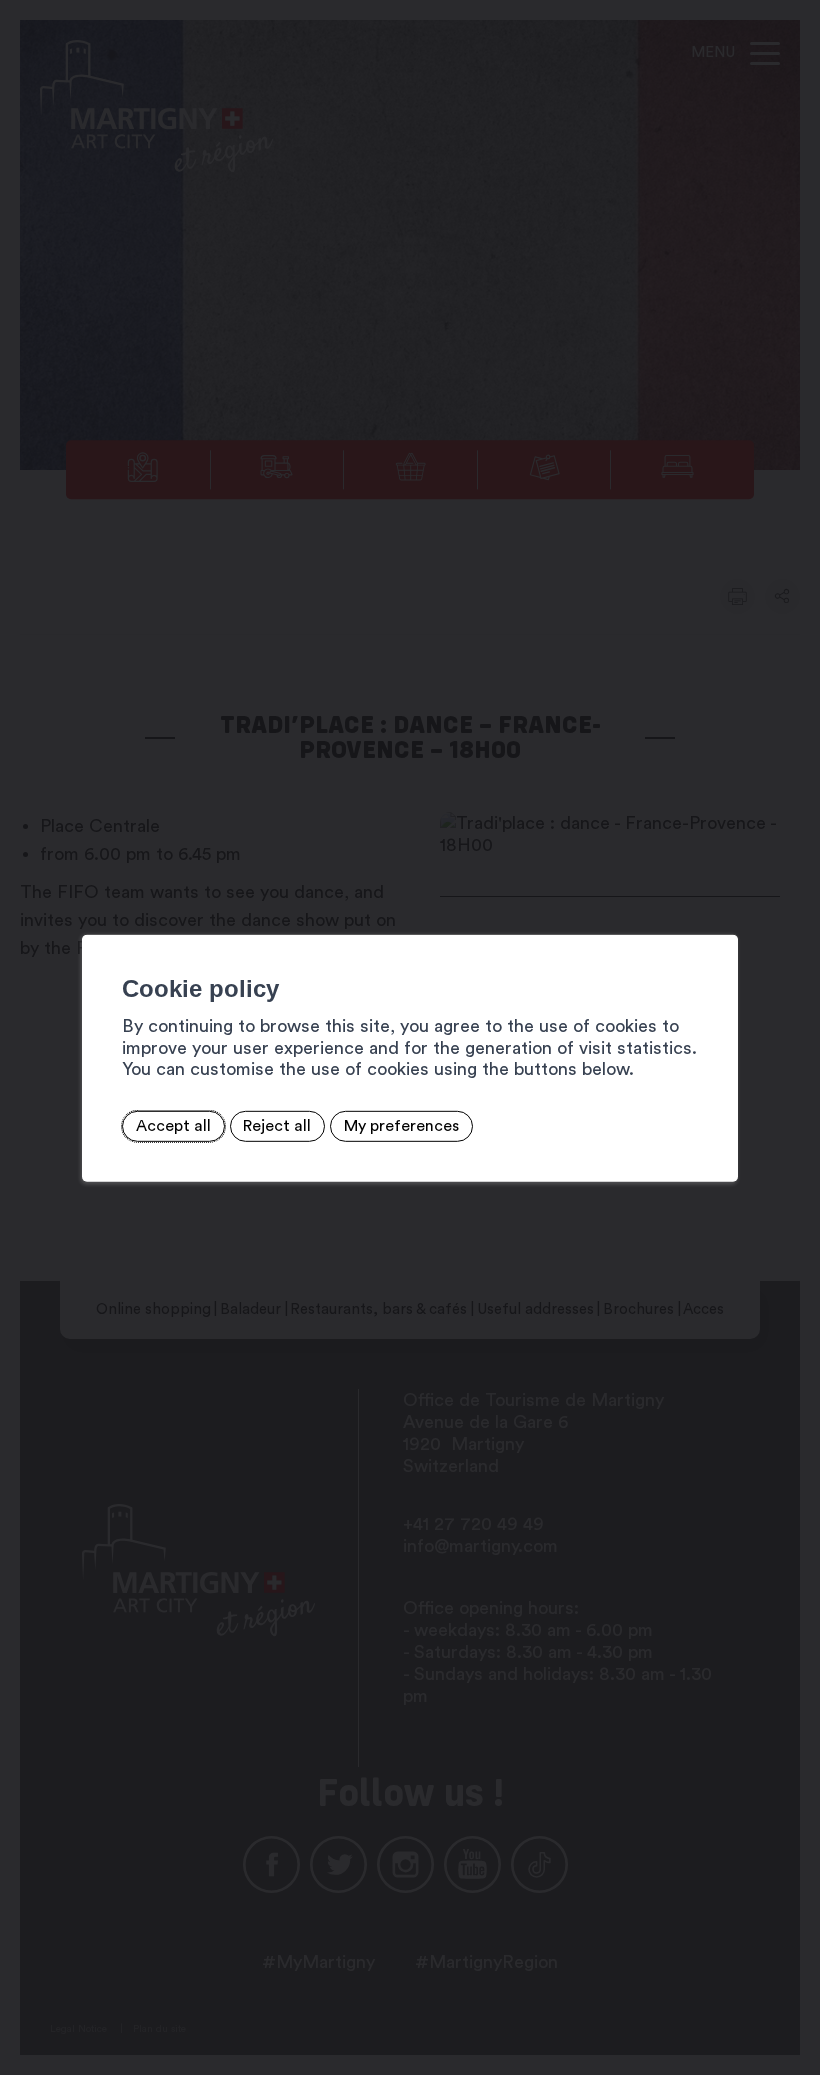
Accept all (173, 1126)
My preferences (401, 1126)
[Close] (720, 912)
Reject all (277, 1126)
